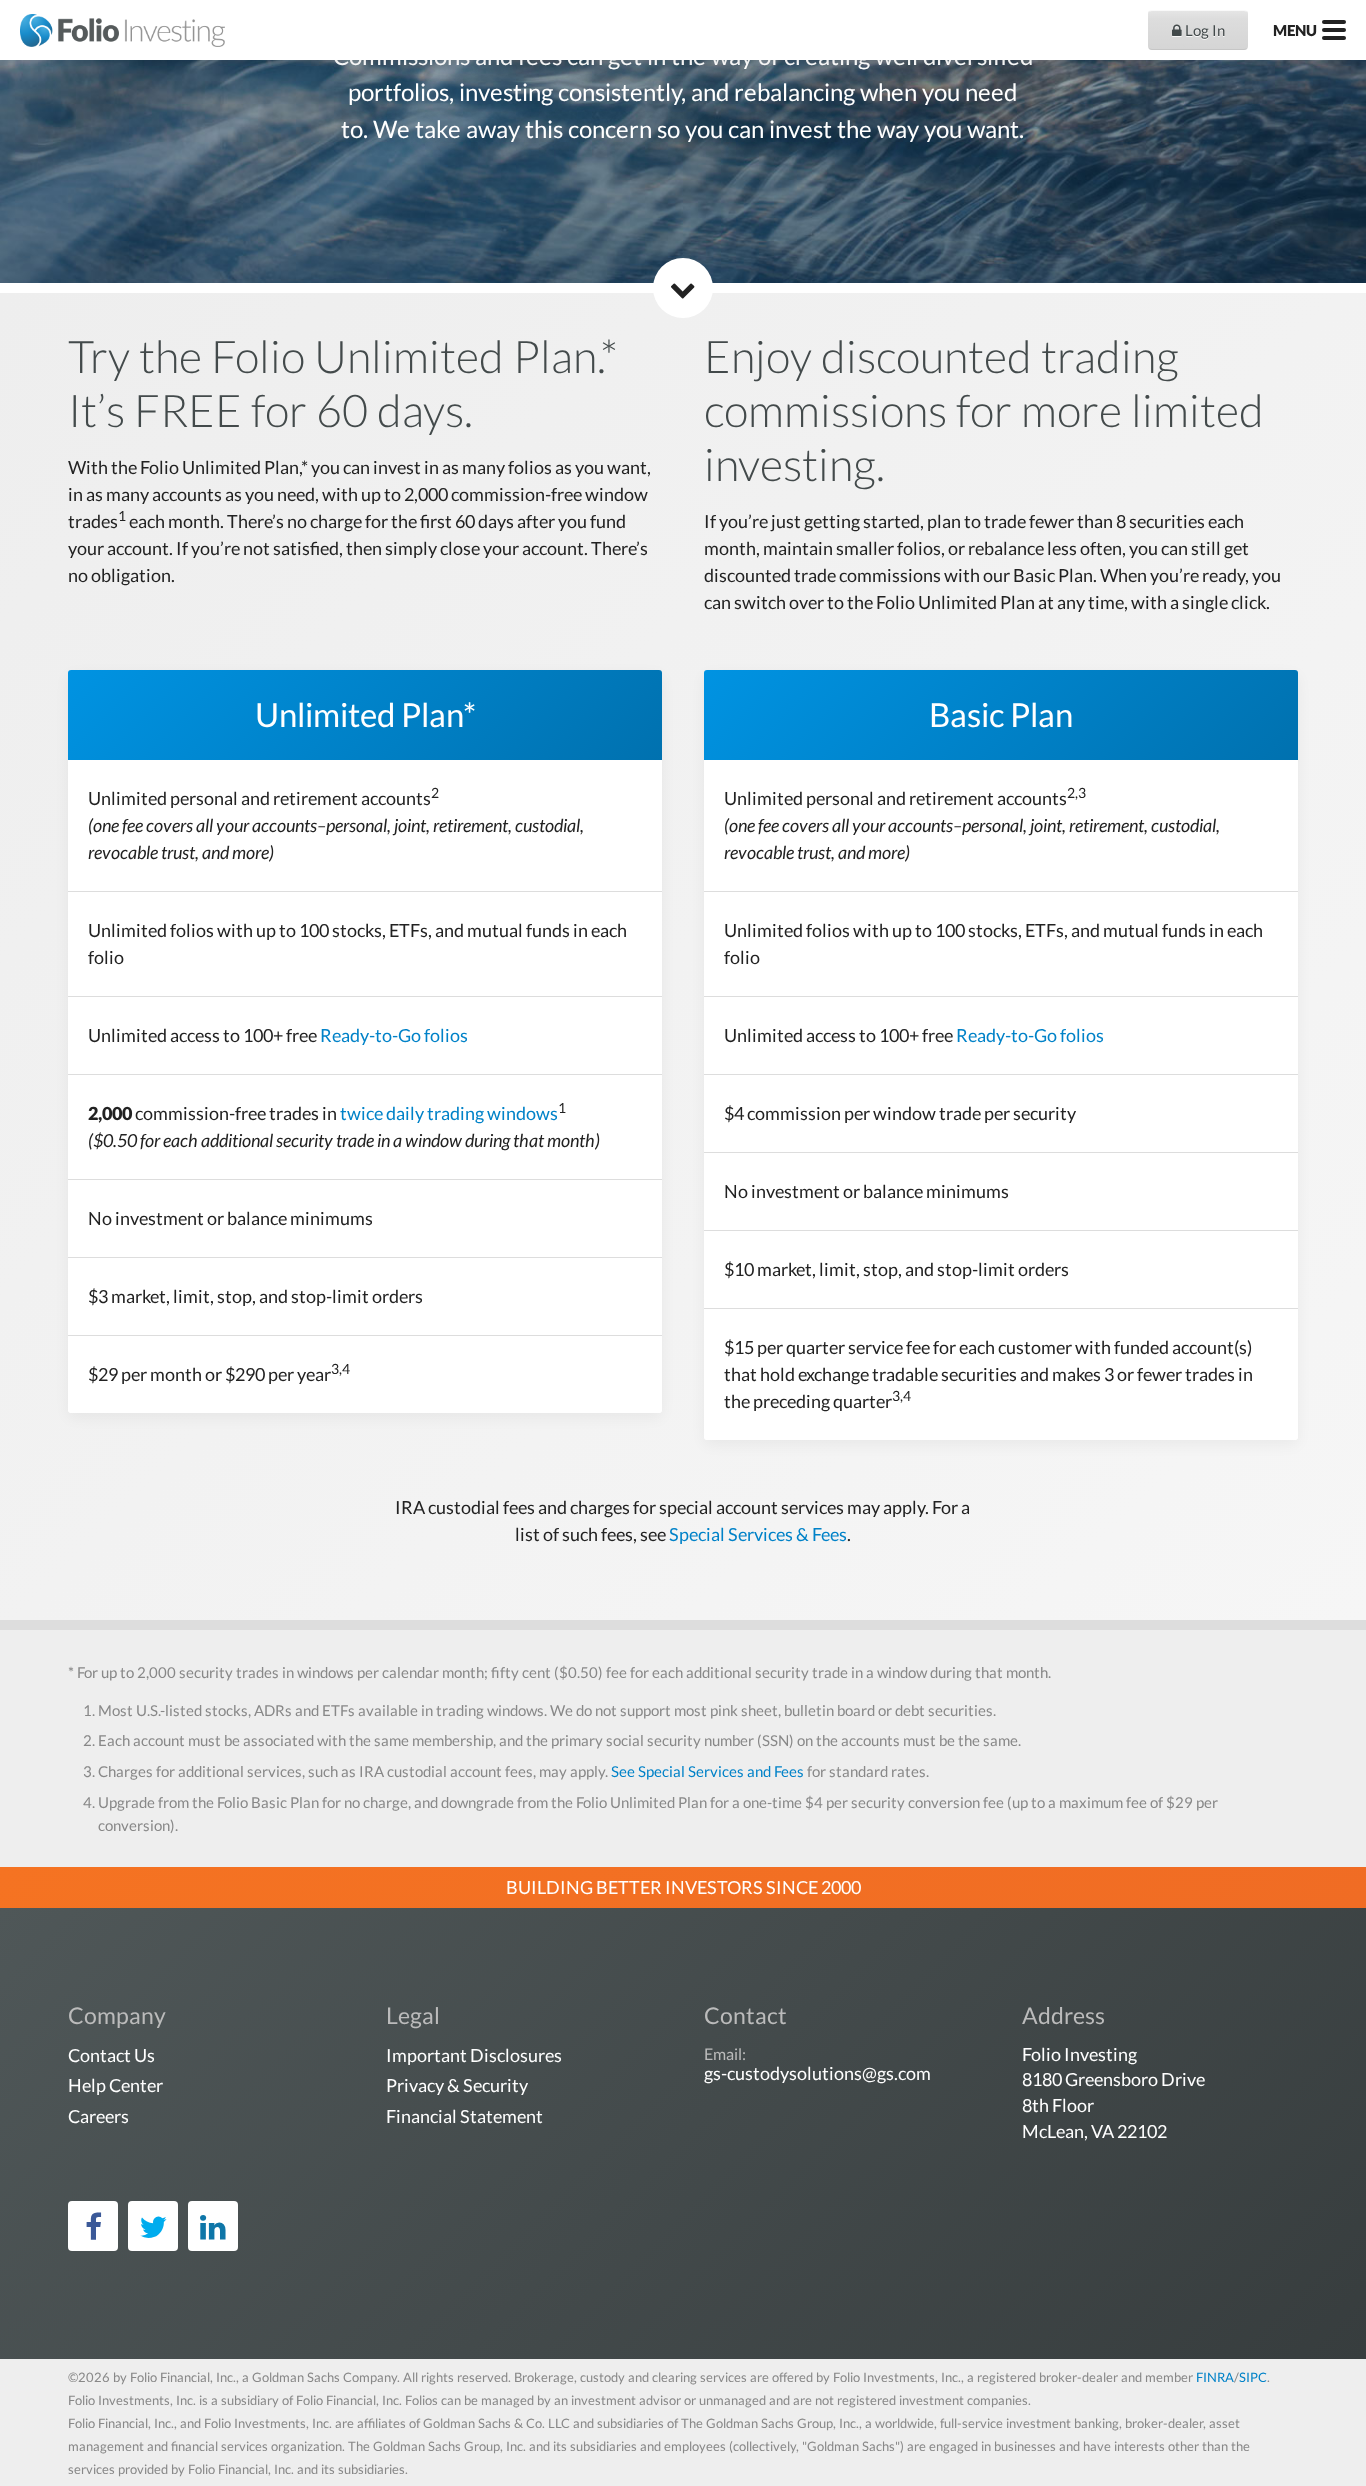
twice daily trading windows (449, 1113)
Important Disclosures (474, 2055)
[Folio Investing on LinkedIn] (213, 2226)
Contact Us (111, 2055)
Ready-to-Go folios (394, 1035)
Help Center (115, 2085)
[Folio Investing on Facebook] (93, 2226)
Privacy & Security (457, 2085)
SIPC (1253, 2377)
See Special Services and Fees (707, 1771)
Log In (1203, 30)
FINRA (1215, 2377)
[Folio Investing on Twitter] (153, 2226)
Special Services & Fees (758, 1534)
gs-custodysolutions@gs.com (817, 2073)
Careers (98, 2116)
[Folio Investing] (112, 30)
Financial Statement (464, 2116)
